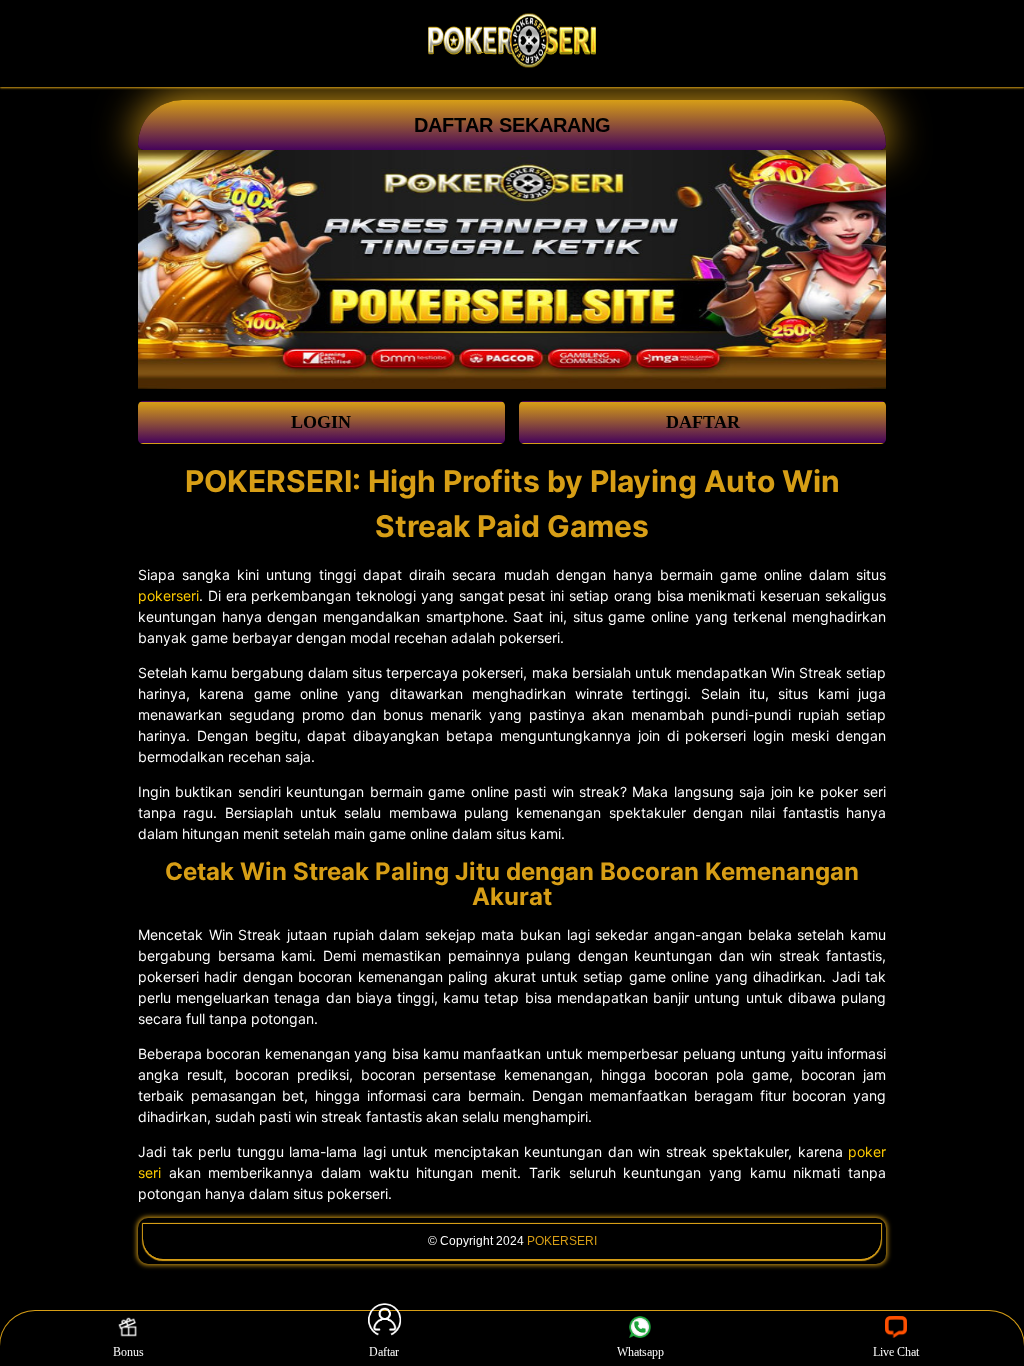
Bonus (128, 1352)
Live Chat (896, 1352)
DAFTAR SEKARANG (512, 125)
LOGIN (321, 422)
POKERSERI (562, 1241)
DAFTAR (703, 422)
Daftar (384, 1352)
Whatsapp (640, 1352)
